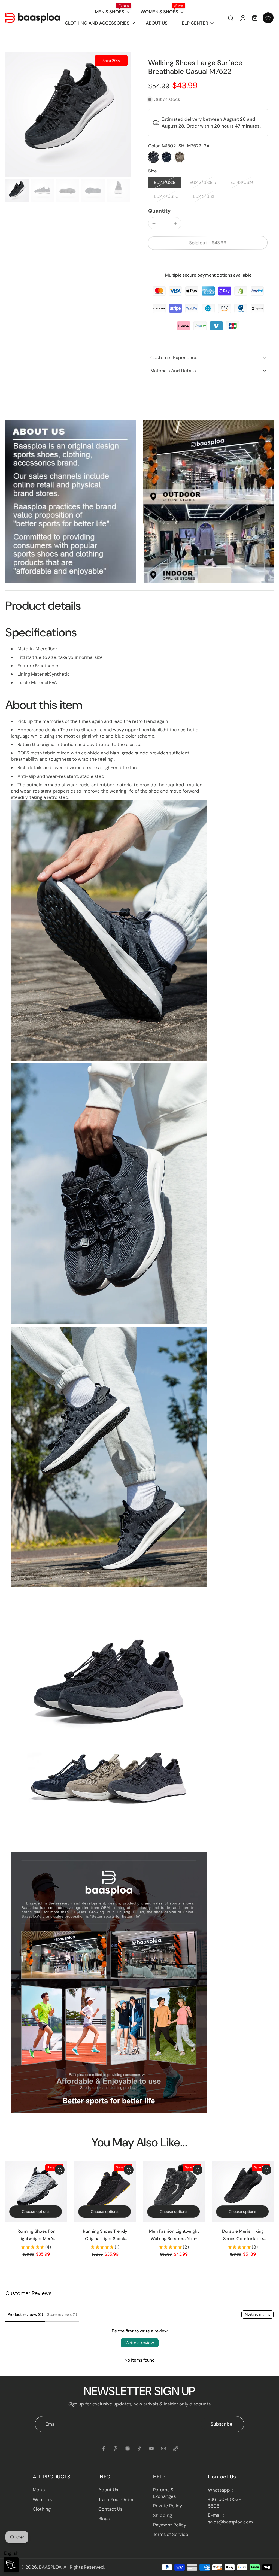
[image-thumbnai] (17, 191)
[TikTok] (139, 2448)
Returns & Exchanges (164, 2493)
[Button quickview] (60, 2170)
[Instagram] (128, 2448)
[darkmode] (268, 18)
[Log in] (242, 18)
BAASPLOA (50, 2567)
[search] (231, 18)
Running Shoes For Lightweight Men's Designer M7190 (36, 2239)
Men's (39, 2490)
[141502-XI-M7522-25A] (180, 157)
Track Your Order (116, 2499)
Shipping (163, 2515)
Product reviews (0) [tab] (25, 2314)
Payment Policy (170, 2525)
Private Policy (168, 2506)
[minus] (154, 223)
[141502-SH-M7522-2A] (153, 157)
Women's (42, 2499)
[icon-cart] (254, 18)
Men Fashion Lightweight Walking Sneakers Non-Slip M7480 (174, 2239)
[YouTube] (151, 2448)
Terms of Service (171, 2534)
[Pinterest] (116, 2448)
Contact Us (110, 2509)
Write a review (140, 2343)
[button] (208, 243)
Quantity (160, 211)
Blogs (104, 2519)
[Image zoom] (68, 114)
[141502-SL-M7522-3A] (166, 157)
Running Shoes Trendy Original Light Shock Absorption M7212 (105, 2239)
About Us (108, 2490)
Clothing (42, 2509)
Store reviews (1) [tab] (62, 2314)
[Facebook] (104, 2448)
